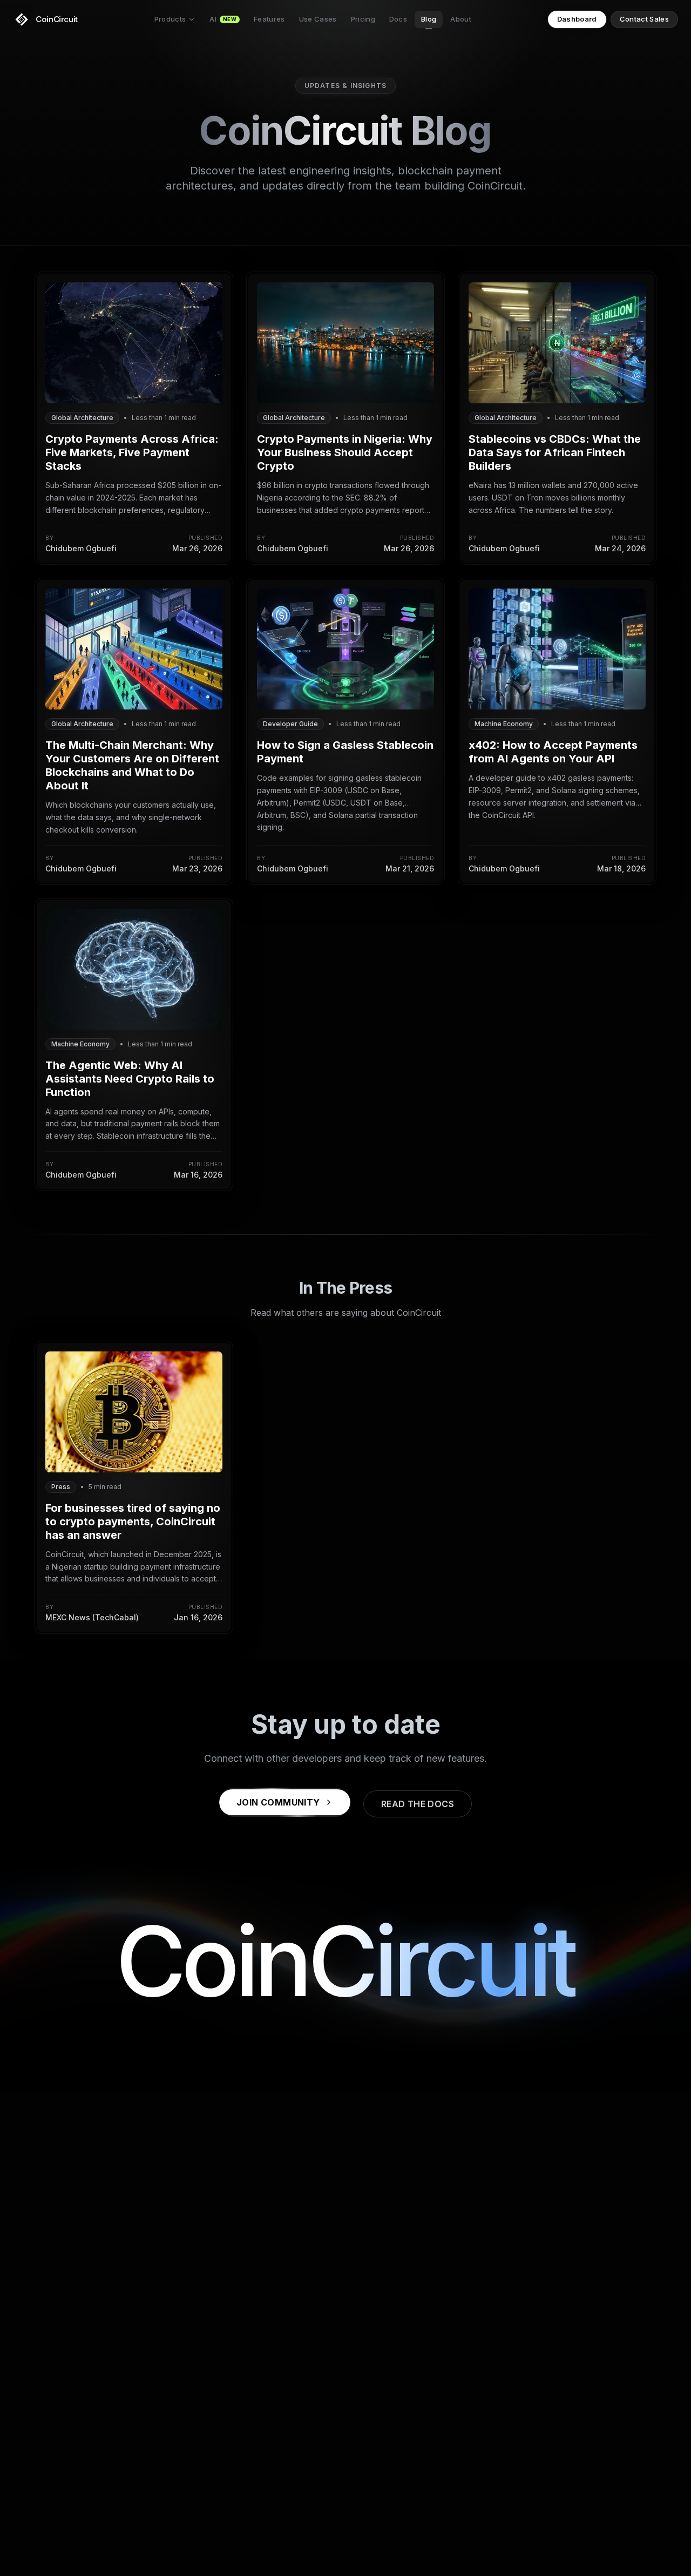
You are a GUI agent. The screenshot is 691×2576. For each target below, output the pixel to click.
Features (269, 19)
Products (170, 19)
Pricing (363, 19)
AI (223, 19)
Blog (429, 19)
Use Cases (318, 19)
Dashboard (577, 19)
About (461, 19)
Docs (398, 19)
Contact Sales (644, 19)
